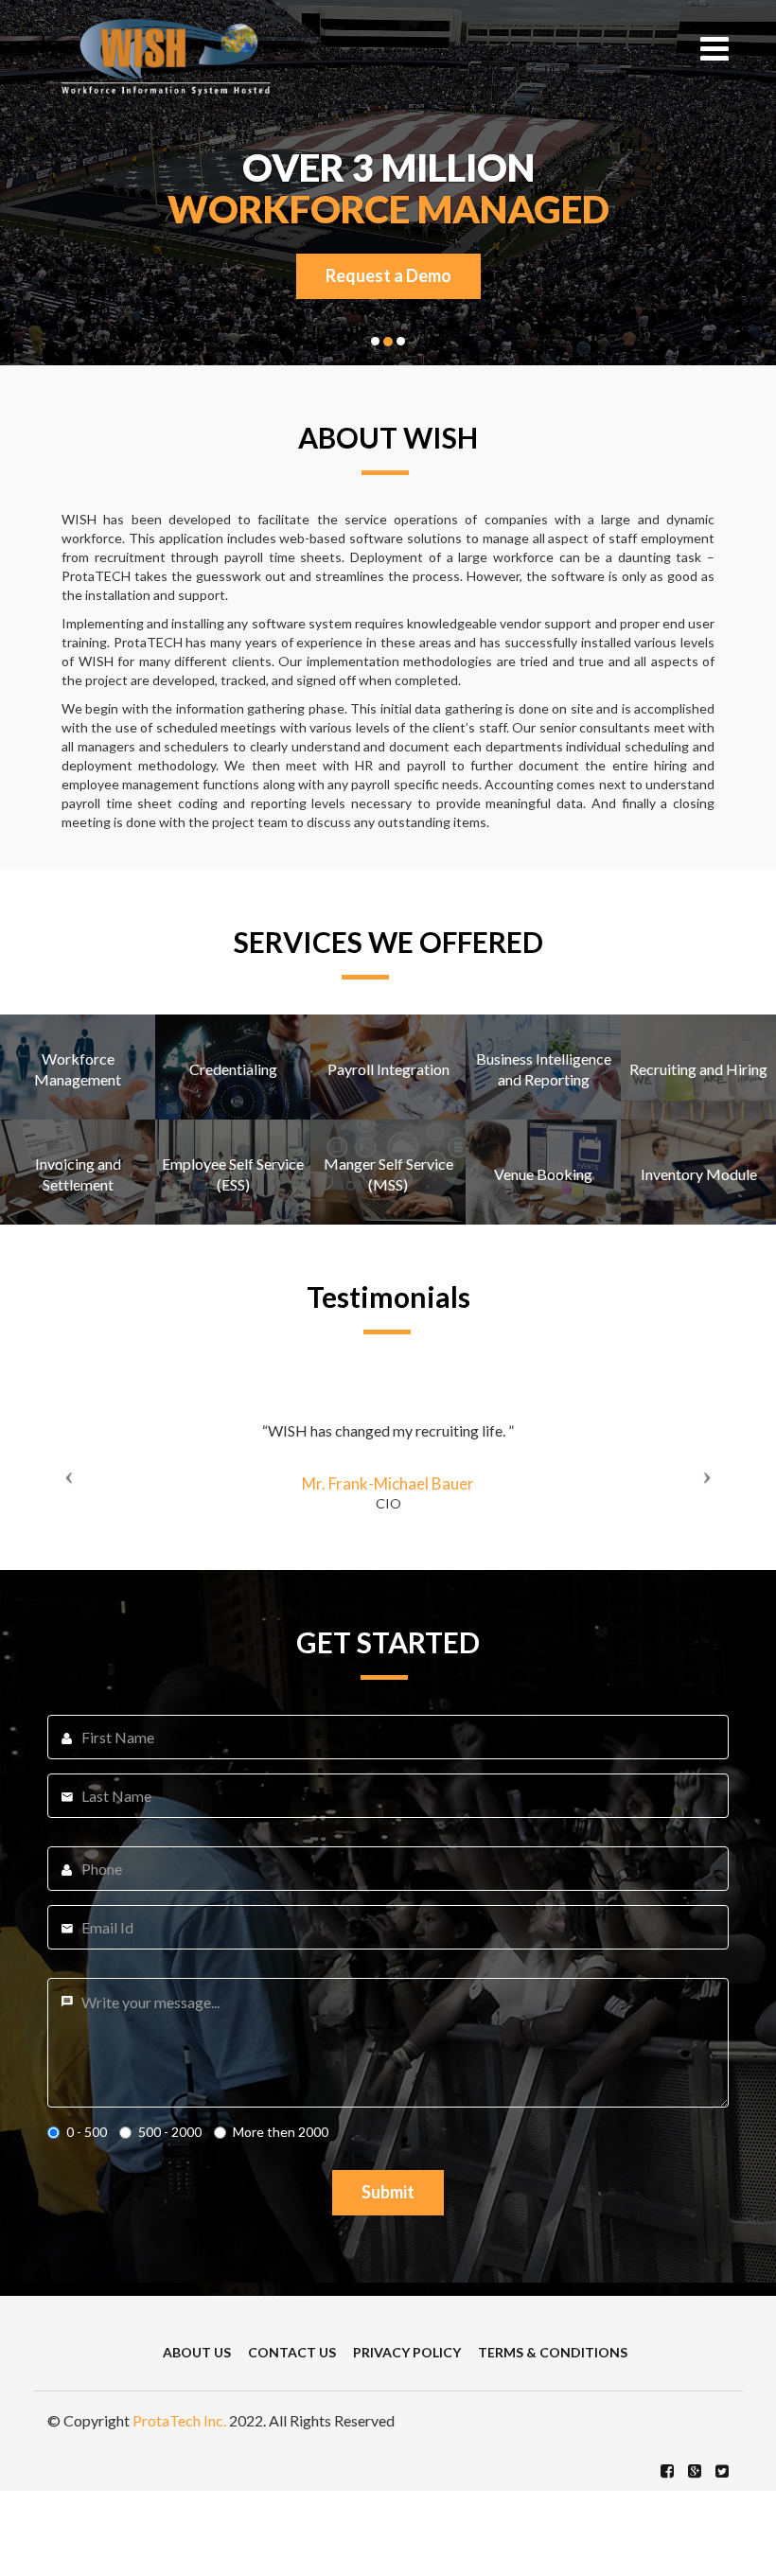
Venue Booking (543, 1174)
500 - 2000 (170, 2132)
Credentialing (233, 1069)
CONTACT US (292, 2352)
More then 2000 (281, 2132)
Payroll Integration (388, 1069)
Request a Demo (388, 275)
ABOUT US (197, 2352)
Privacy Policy (407, 2352)
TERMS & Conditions (553, 2352)
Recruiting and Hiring (698, 1069)
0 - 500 (87, 2132)
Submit (388, 2192)
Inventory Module (699, 1174)
